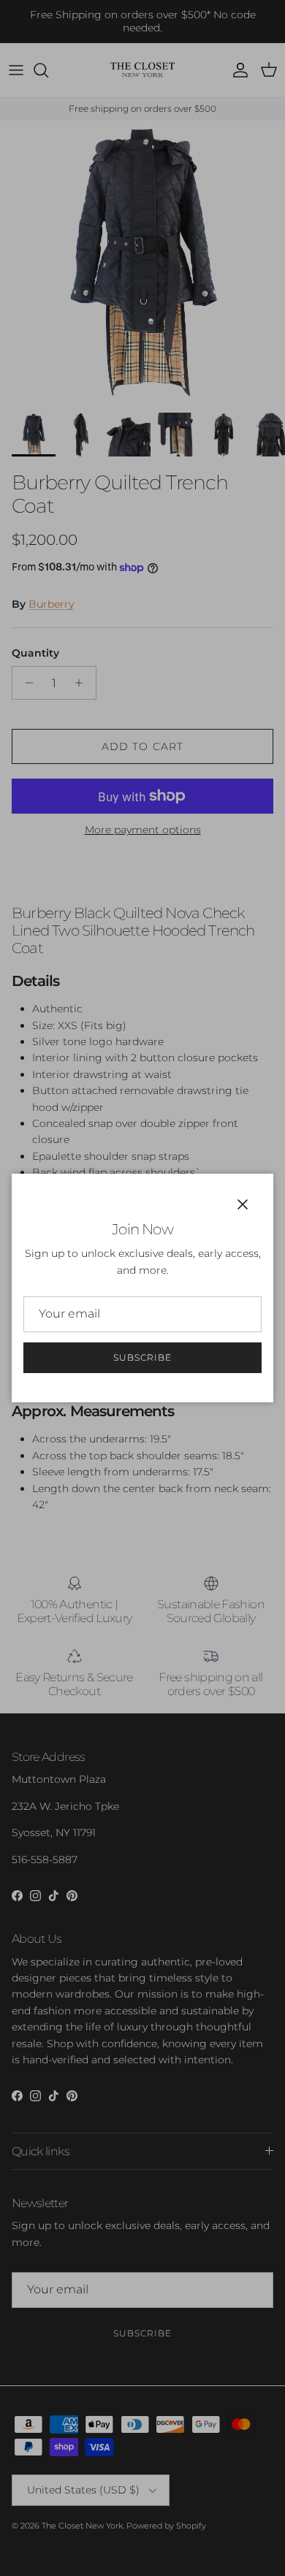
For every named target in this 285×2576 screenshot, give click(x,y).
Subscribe (142, 1357)
